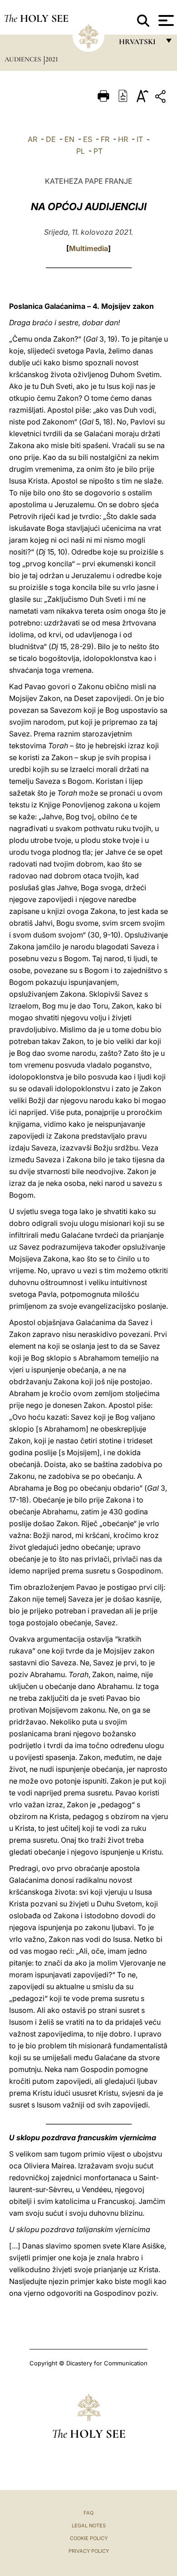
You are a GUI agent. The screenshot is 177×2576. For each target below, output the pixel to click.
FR (105, 139)
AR (32, 139)
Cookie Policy (89, 2538)
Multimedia (88, 248)
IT (140, 139)
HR (123, 139)
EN (69, 139)
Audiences (24, 59)
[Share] (162, 98)
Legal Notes (89, 2526)
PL (81, 151)
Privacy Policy (89, 2551)
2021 (52, 59)
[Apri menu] (165, 20)
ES (88, 139)
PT (98, 151)
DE (51, 139)
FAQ (88, 2513)
